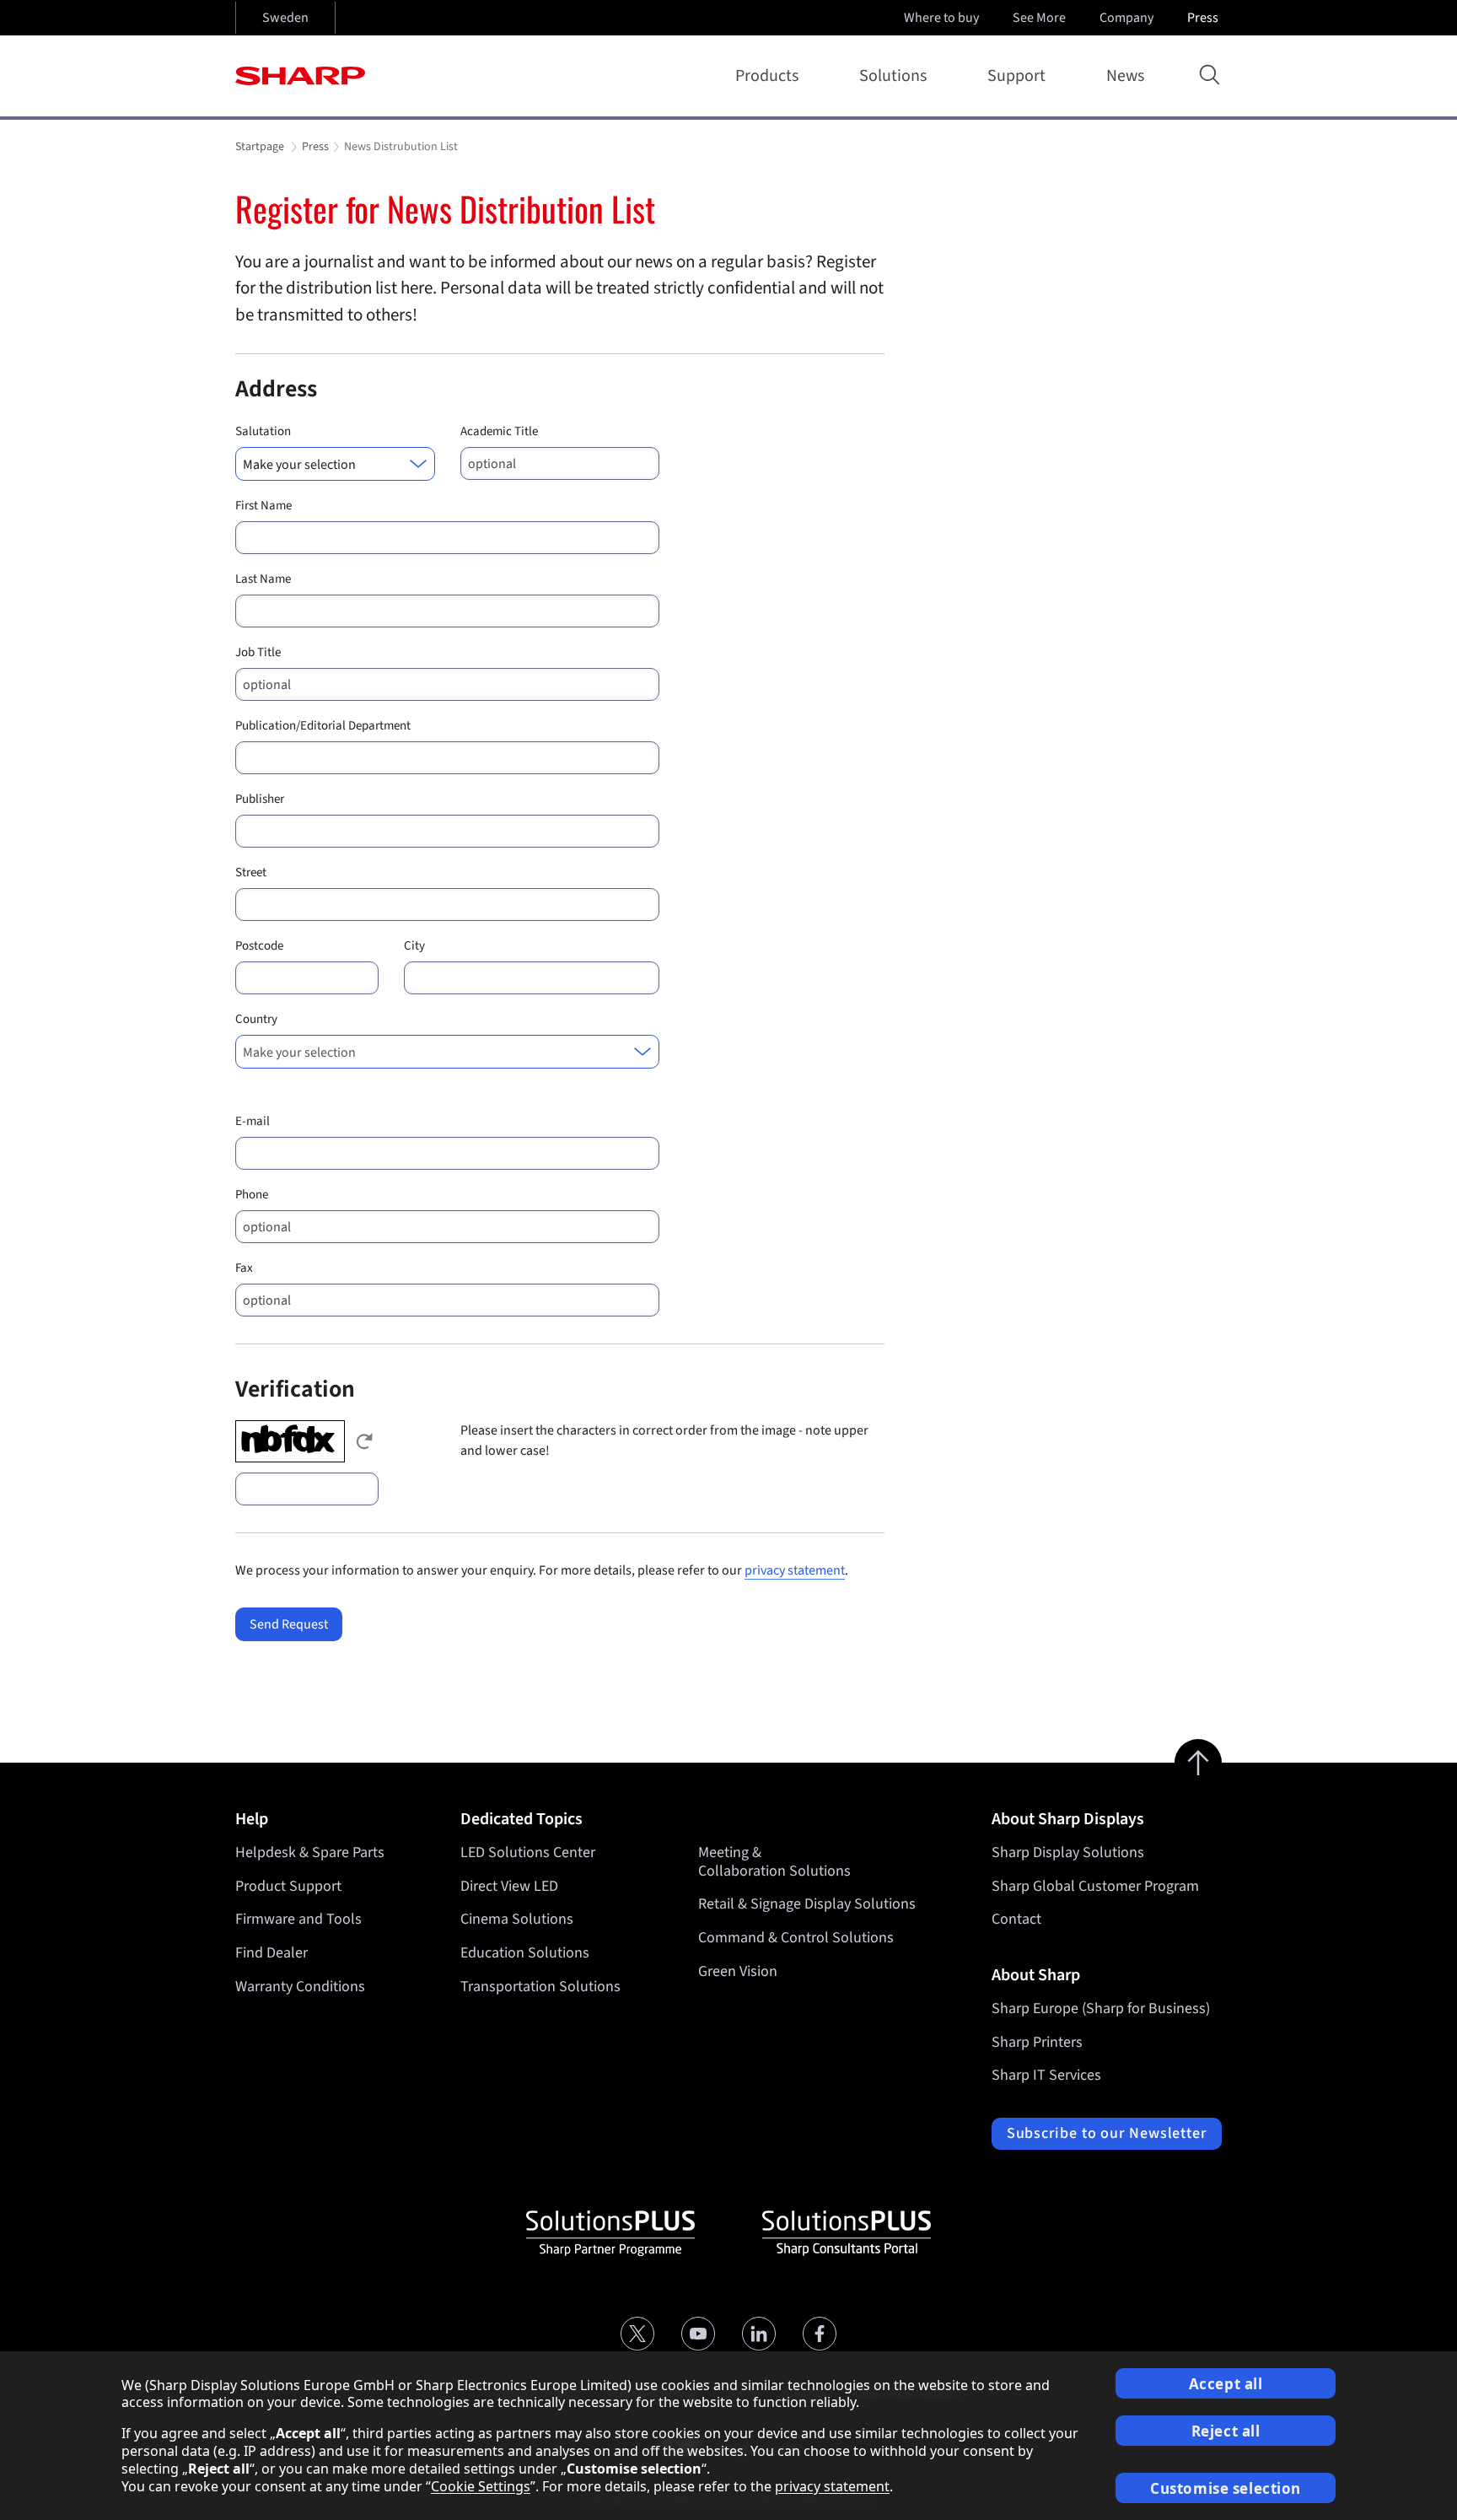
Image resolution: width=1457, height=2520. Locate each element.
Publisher (260, 799)
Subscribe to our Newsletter (1107, 2133)
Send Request (289, 1624)
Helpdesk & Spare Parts (310, 1852)
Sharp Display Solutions (1068, 1852)
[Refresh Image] (364, 1441)
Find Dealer (272, 1953)
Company (1126, 18)
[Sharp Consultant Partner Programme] (847, 2233)
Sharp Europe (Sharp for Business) (1101, 2008)
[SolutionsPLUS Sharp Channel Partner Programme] (610, 2233)
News (1125, 76)
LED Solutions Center (528, 1852)
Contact (1016, 1919)
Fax (244, 1268)
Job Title (258, 652)
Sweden (285, 18)
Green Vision (738, 1971)
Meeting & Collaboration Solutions (774, 1862)
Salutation (263, 431)
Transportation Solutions (540, 1987)
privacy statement (795, 1570)
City (414, 946)
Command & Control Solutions (796, 1938)
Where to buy (941, 18)
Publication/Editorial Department (323, 726)
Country (256, 1019)
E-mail (253, 1121)
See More (1039, 18)
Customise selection (1226, 2488)
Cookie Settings (481, 2486)
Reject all (1226, 2431)
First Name (263, 506)
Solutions (893, 76)
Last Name (263, 579)
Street (251, 872)
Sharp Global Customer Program (1095, 1886)
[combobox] (335, 464)
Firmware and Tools (298, 1919)
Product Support (288, 1886)
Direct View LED (509, 1886)
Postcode (259, 946)
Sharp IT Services (1046, 2075)
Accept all (1226, 2384)
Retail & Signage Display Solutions (807, 1904)
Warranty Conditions (300, 1987)
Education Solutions (525, 1953)
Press (1203, 18)
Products (767, 76)
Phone (252, 1195)
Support (1016, 76)
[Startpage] (300, 76)
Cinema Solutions (517, 1919)
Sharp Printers (1037, 2042)
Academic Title (499, 431)
